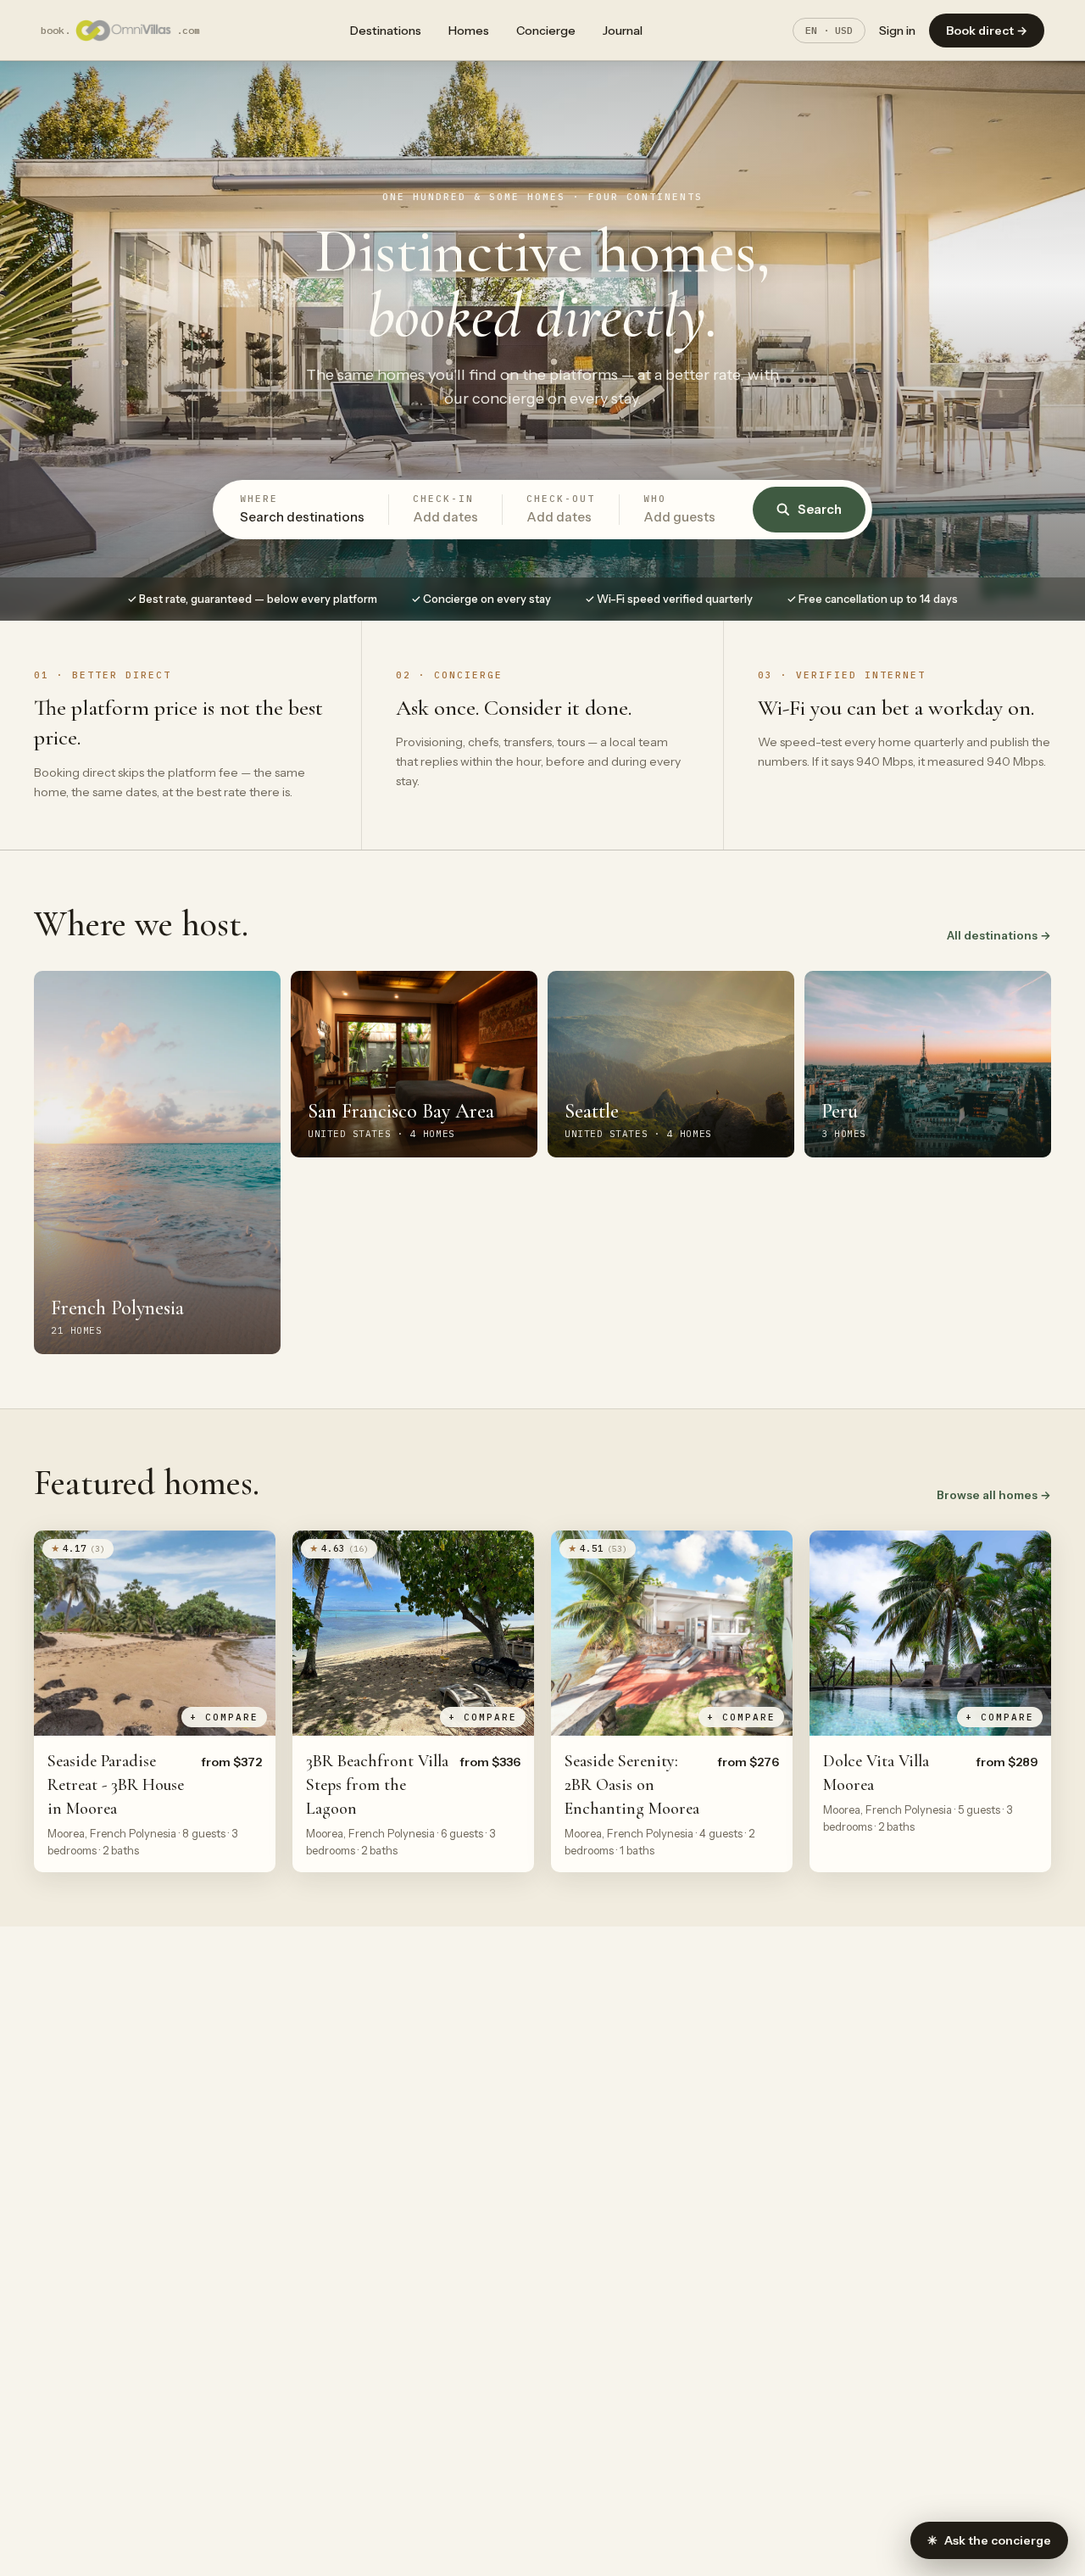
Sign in (897, 31)
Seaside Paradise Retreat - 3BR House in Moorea (116, 1785)
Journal (623, 31)
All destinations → (999, 935)
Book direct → (987, 31)
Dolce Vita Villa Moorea (876, 1773)
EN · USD (829, 30)
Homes (469, 31)
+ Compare (224, 1717)
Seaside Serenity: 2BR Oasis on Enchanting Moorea (632, 1785)
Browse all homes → (994, 1495)
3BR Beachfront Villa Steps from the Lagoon (377, 1785)
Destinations (386, 31)
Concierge (546, 31)
